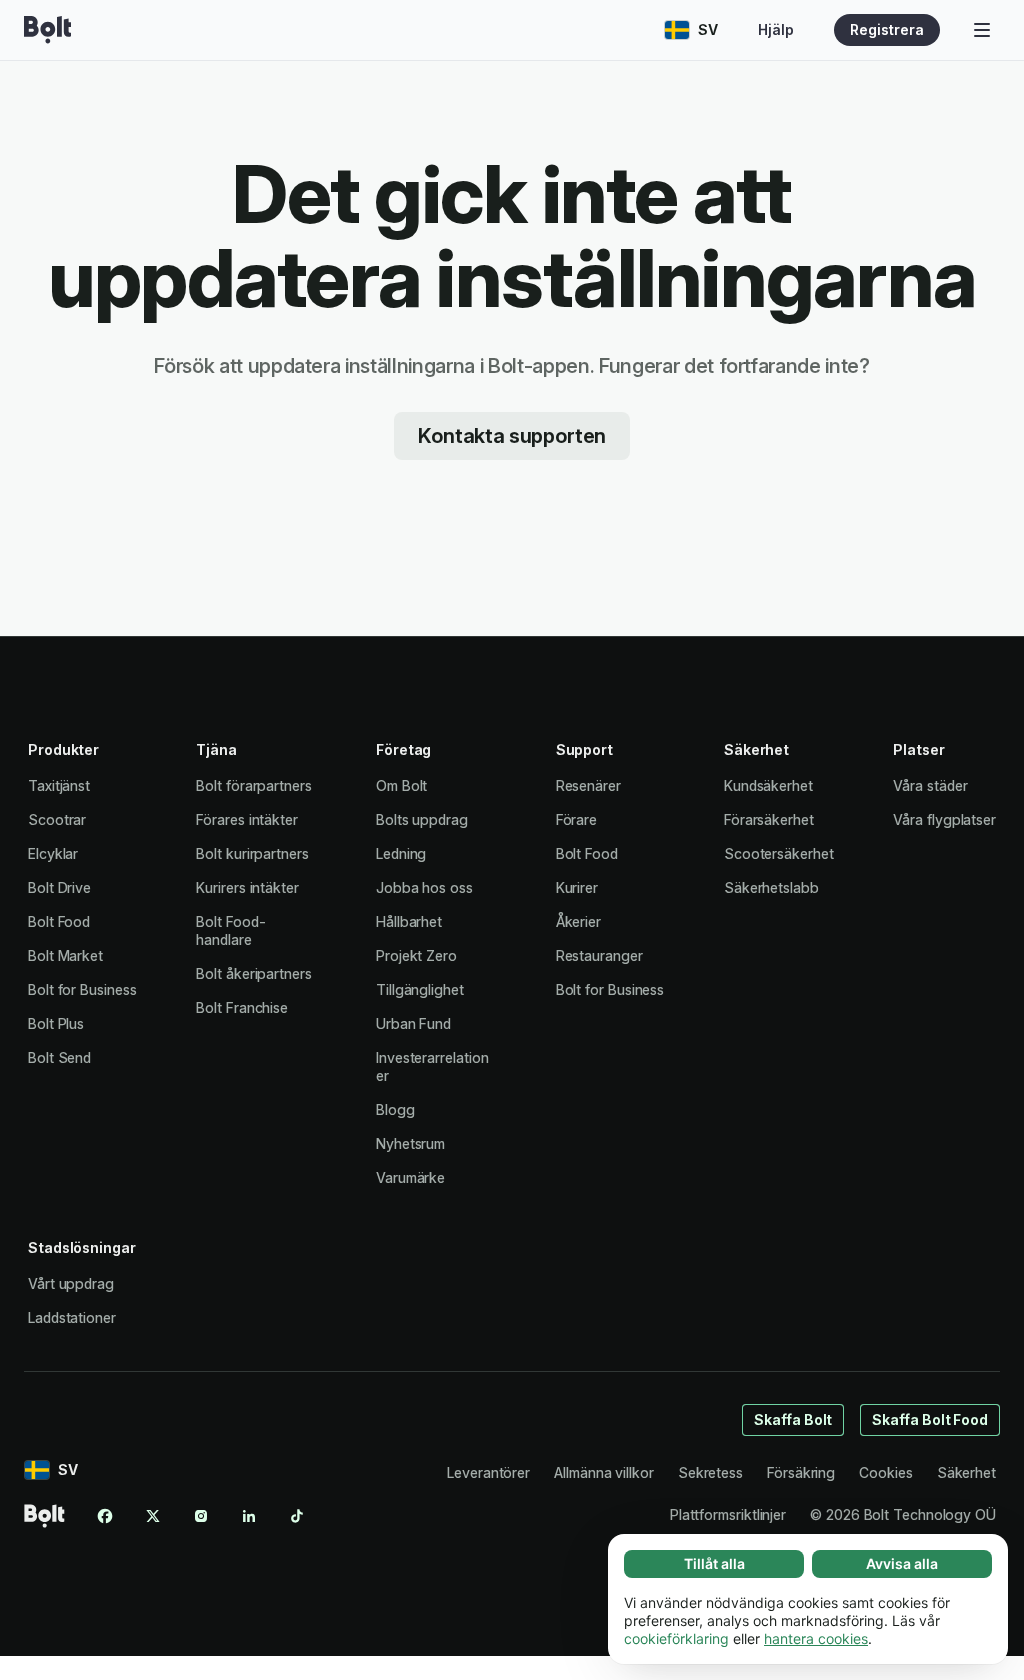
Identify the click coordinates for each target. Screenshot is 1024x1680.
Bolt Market (65, 955)
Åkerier (578, 921)
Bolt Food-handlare (230, 930)
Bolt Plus (56, 1023)
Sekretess (710, 1472)
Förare (577, 819)
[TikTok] (297, 1516)
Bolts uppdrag (422, 819)
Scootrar (57, 819)
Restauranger (599, 955)
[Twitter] (153, 1516)
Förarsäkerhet (769, 819)
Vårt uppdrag (71, 1283)
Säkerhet (966, 1472)
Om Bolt (401, 785)
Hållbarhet (409, 921)
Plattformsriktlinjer (728, 1514)
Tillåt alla (714, 1563)
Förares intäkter (247, 819)
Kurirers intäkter (247, 887)
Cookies (885, 1472)
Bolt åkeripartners (254, 973)
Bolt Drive (59, 887)
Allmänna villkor (604, 1472)
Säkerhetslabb (771, 887)
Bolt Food (59, 921)
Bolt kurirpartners (252, 853)
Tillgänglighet (420, 989)
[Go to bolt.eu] (47, 30)
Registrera (887, 29)
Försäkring (801, 1472)
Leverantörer (488, 1472)
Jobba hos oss (424, 887)
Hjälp (776, 29)
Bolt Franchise (242, 1007)
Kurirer (577, 887)
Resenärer (588, 785)
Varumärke (410, 1177)
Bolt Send (59, 1057)
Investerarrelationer (432, 1066)
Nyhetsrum (410, 1143)
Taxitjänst (59, 785)
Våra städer (930, 785)
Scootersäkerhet (779, 853)
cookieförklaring (676, 1638)
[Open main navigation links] (982, 30)
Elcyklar (53, 853)
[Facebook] (105, 1516)
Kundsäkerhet (768, 785)
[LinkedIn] (249, 1516)
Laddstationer (72, 1317)
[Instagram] (201, 1516)
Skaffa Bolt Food (930, 1419)
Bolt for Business (82, 989)
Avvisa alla (902, 1563)
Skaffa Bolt (793, 1419)
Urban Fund (413, 1023)
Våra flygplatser (944, 819)
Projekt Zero (416, 955)
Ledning (401, 853)
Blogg (395, 1109)
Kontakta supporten (512, 436)
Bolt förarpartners (254, 785)
